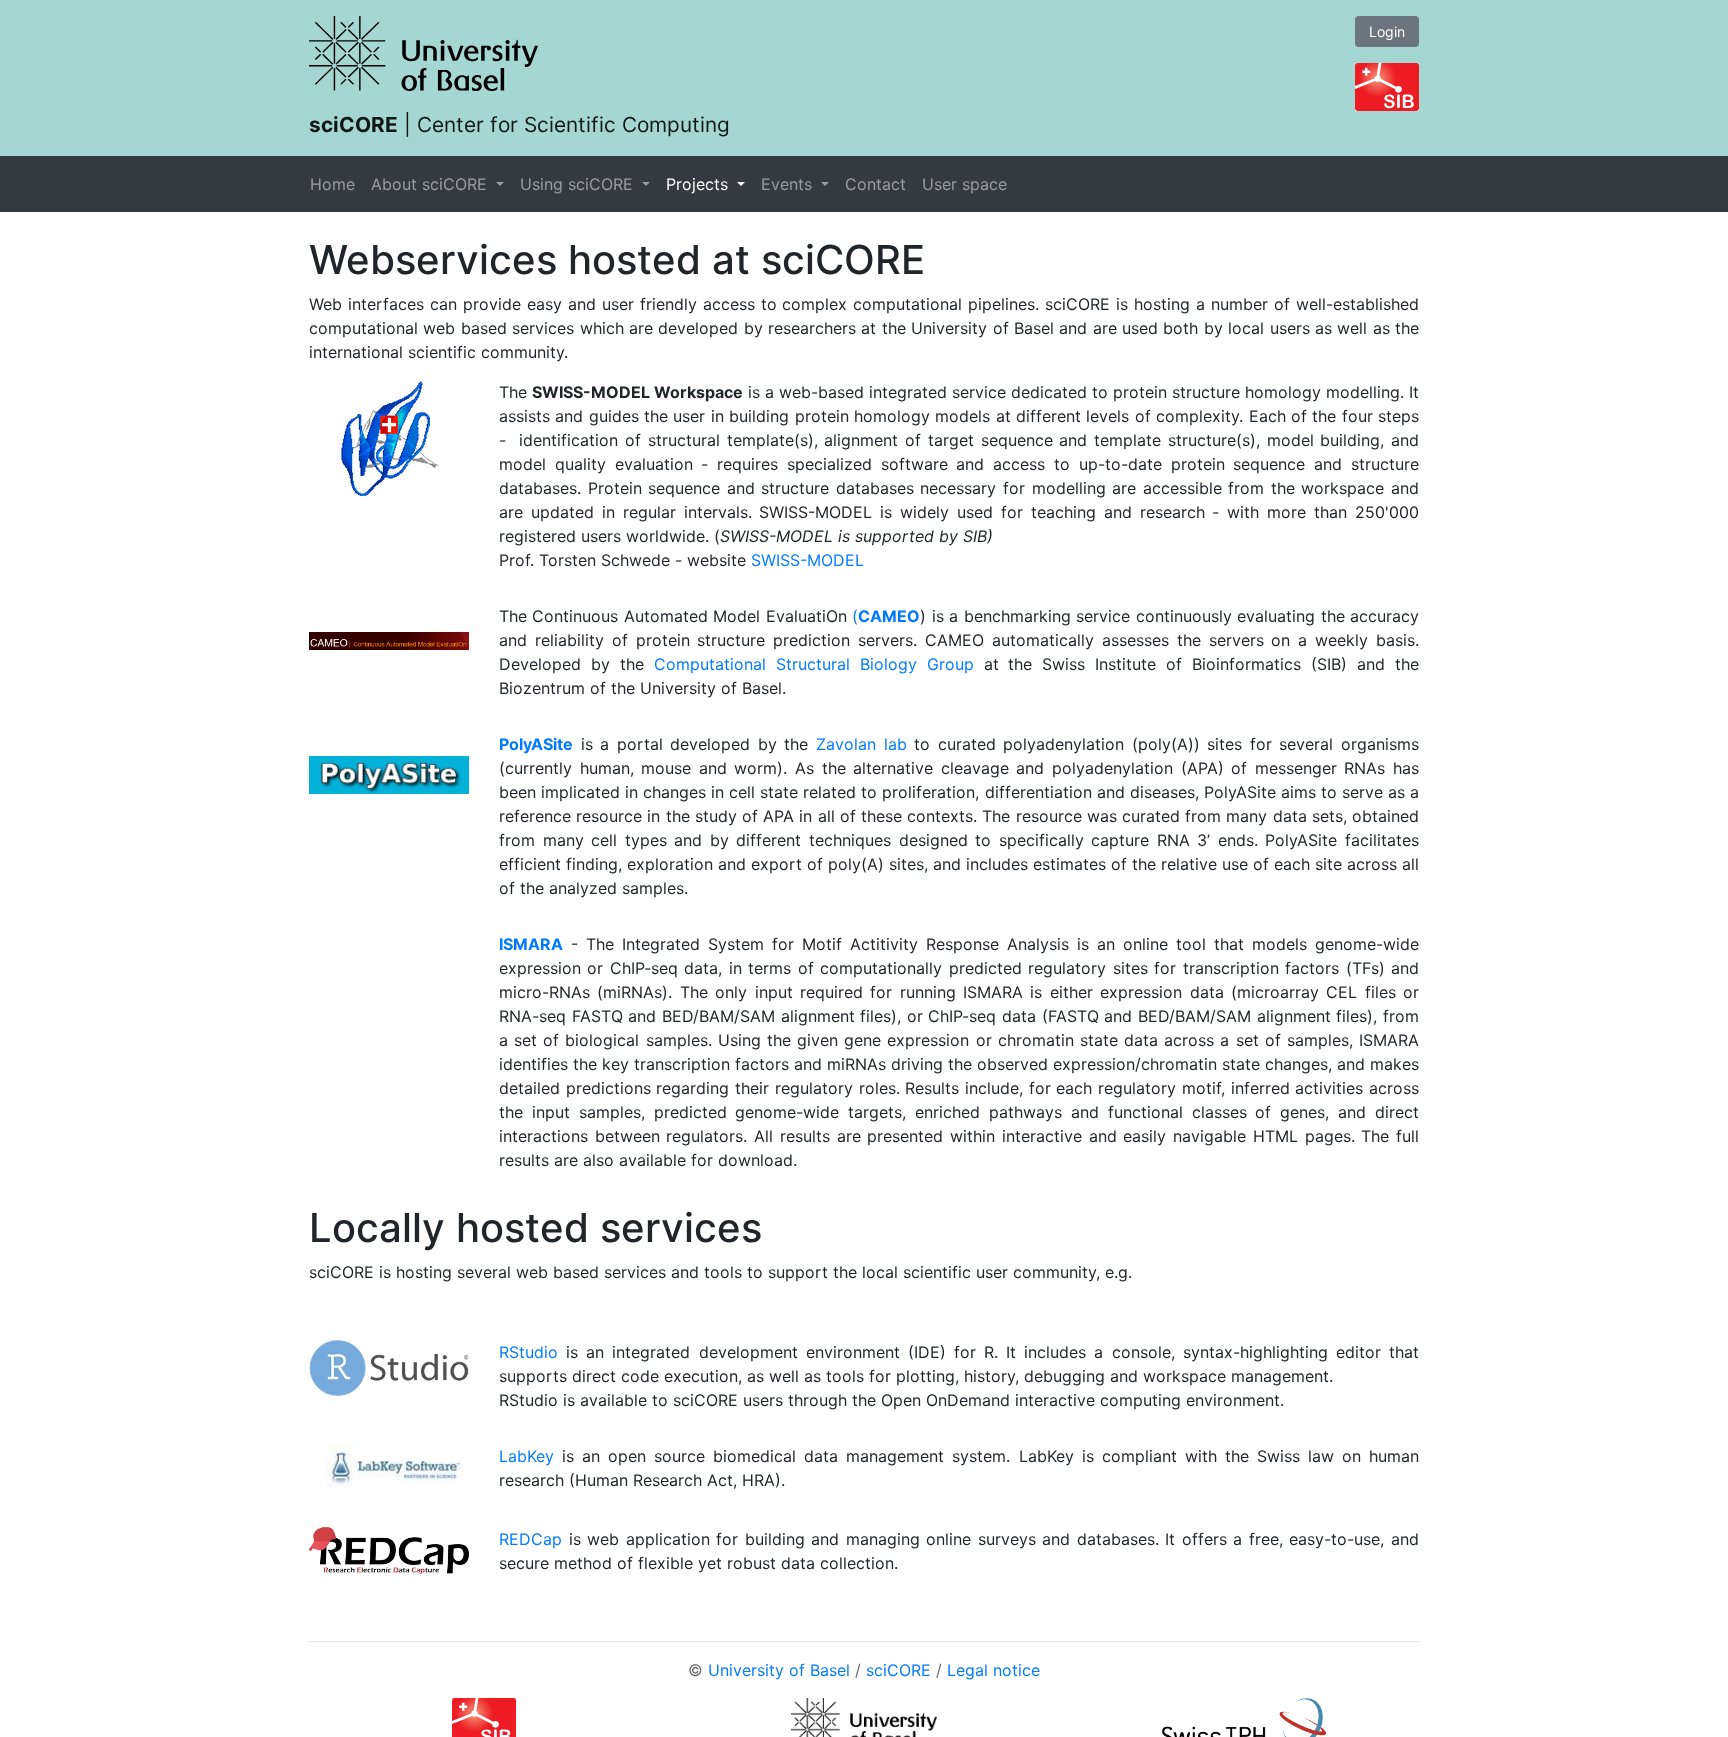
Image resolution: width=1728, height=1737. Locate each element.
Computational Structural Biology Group (814, 664)
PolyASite (536, 744)
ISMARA (531, 944)
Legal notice (993, 1670)
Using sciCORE (579, 184)
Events (789, 184)
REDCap (530, 1539)
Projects (699, 184)
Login (1387, 31)
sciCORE (898, 1670)
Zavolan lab (861, 744)
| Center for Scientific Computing (519, 124)
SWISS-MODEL (807, 560)
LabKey (526, 1456)
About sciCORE (431, 184)
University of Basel (779, 1670)
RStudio (528, 1352)
